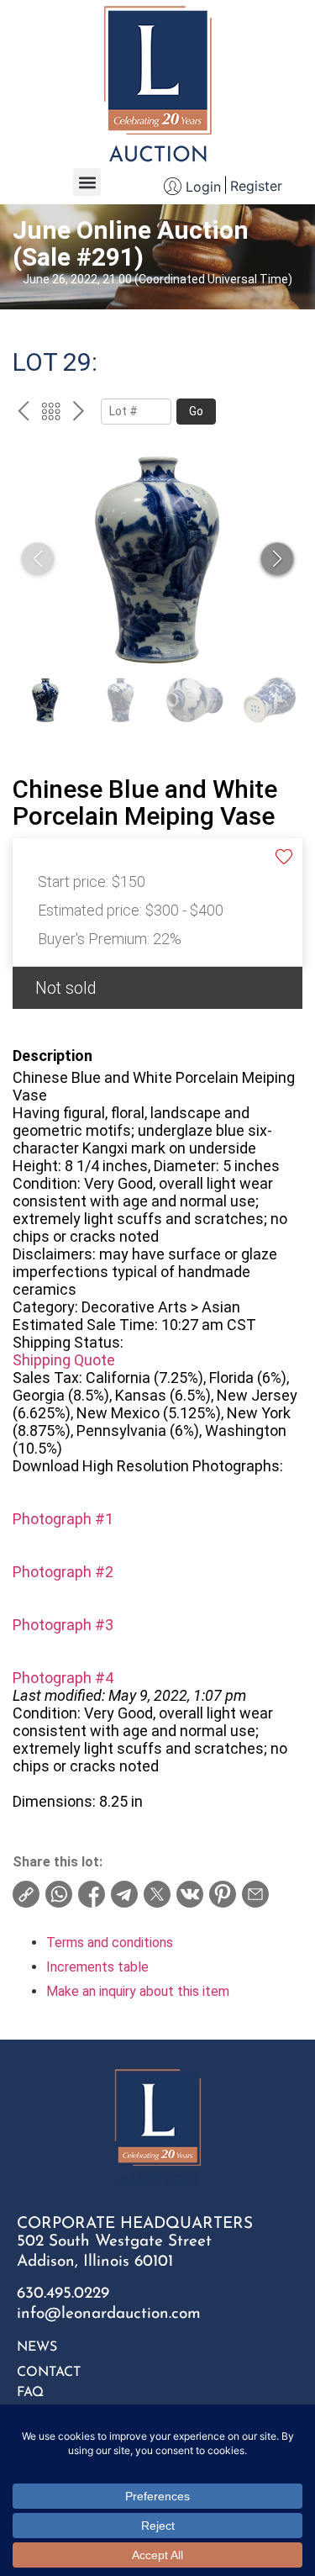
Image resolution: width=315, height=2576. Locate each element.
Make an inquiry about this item (138, 1991)
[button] (87, 182)
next (79, 414)
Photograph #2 (63, 1572)
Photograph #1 (63, 1519)
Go (196, 411)
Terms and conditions (110, 1943)
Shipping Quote (64, 1360)
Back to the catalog (51, 414)
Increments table (97, 1967)
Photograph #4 (63, 1678)
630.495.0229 (63, 2294)
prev (23, 414)
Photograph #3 (63, 1625)
